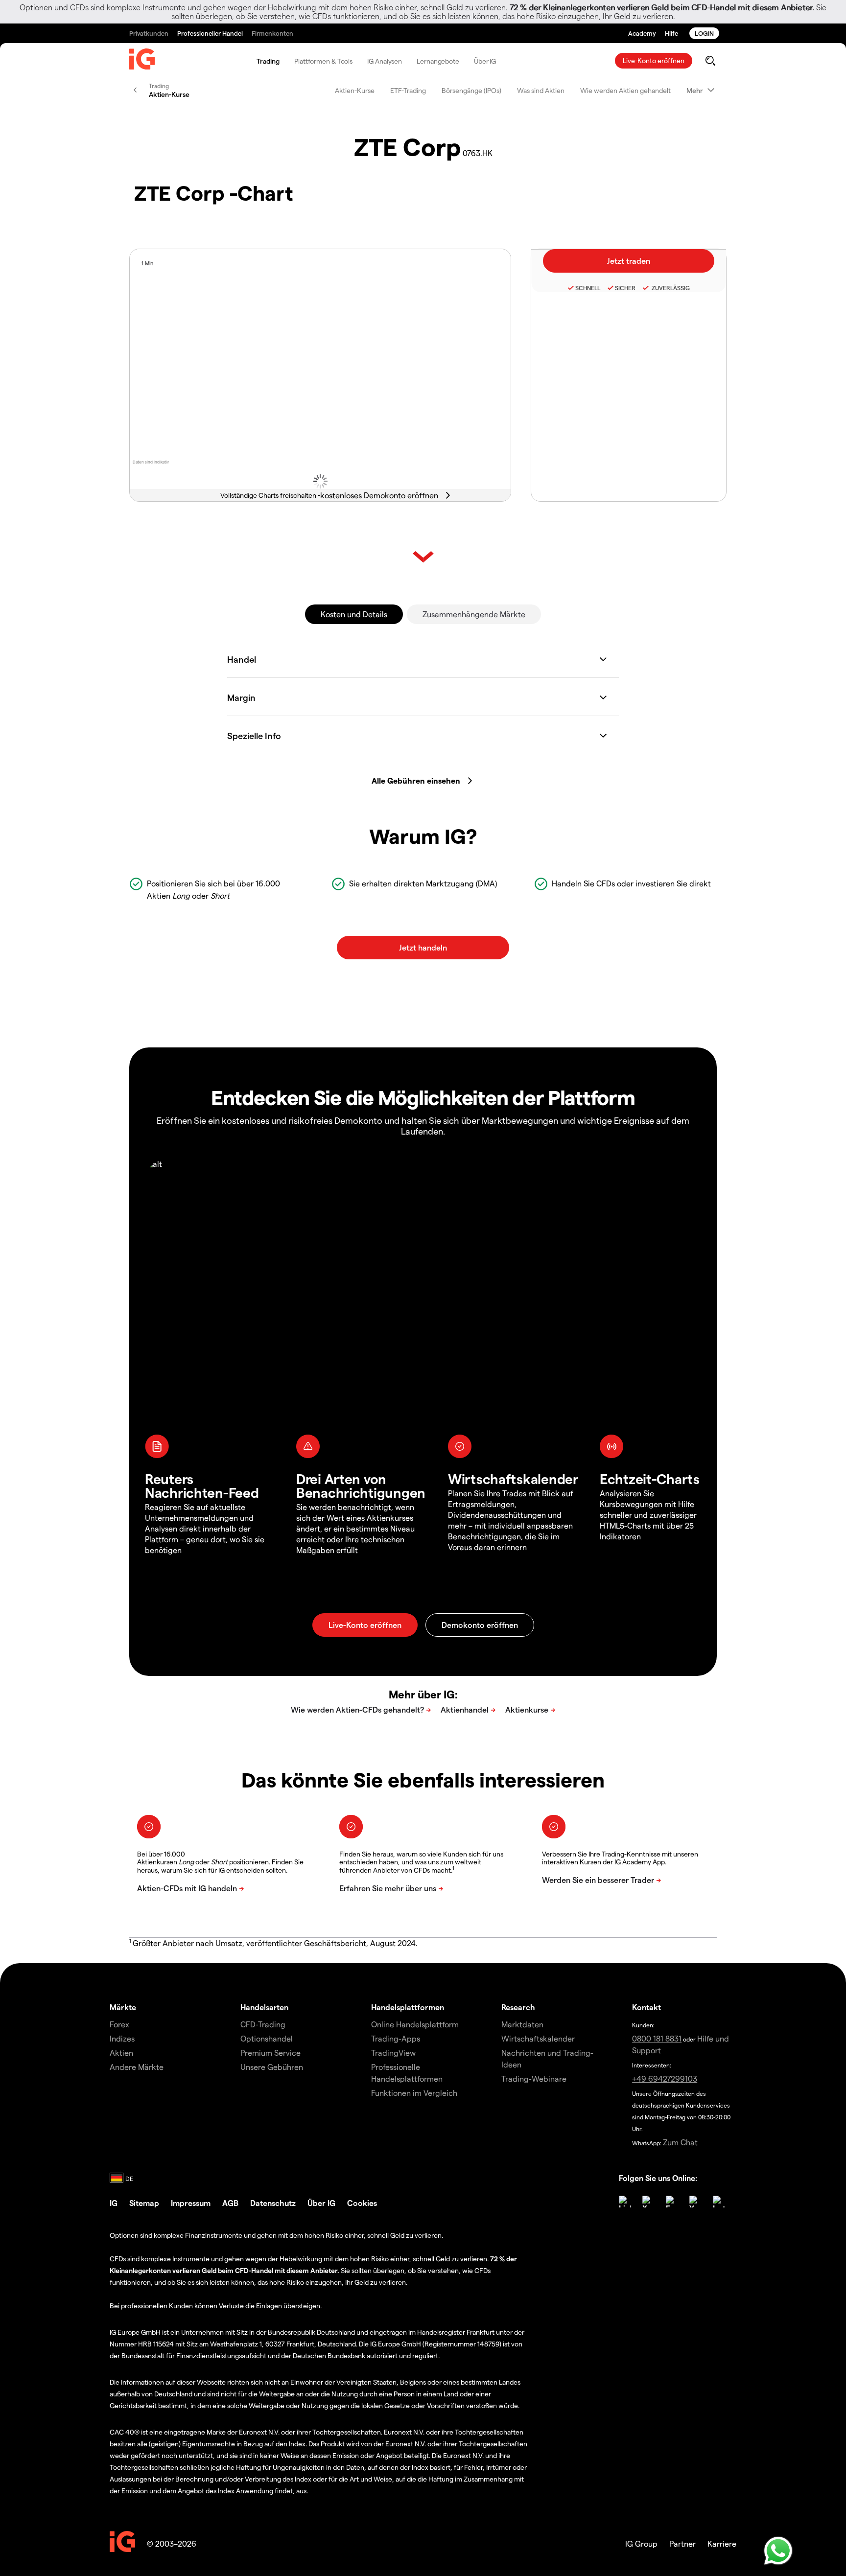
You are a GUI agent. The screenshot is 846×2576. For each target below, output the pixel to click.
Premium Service (270, 2053)
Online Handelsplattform (415, 2024)
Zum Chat (680, 2142)
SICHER (625, 288)
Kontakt (646, 2007)
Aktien (121, 2053)
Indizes (122, 2038)
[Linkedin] (625, 2202)
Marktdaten (522, 2024)
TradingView (393, 2053)
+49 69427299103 (665, 2078)
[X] (648, 2202)
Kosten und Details (354, 614)
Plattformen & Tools (323, 61)
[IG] (142, 61)
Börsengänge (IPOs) (471, 90)
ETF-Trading (408, 90)
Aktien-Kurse (355, 90)
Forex (119, 2024)
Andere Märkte (137, 2067)
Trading (268, 61)
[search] (710, 61)
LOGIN (704, 33)
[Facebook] (672, 2202)
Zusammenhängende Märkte (474, 614)
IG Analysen (385, 61)
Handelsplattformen (408, 2007)
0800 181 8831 (657, 2038)
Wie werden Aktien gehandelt (625, 90)
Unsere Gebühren (272, 2067)
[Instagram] (719, 2202)
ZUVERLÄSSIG (670, 288)
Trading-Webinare (534, 2078)
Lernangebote (438, 61)
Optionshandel (267, 2038)
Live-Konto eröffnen (654, 60)
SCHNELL (588, 288)
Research (518, 2007)
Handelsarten (264, 2007)
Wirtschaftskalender (538, 2038)
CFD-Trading (263, 2024)
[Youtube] (695, 2202)
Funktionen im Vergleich (414, 2093)
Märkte (123, 2007)
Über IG (485, 61)
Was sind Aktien (541, 90)
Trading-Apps (396, 2038)
